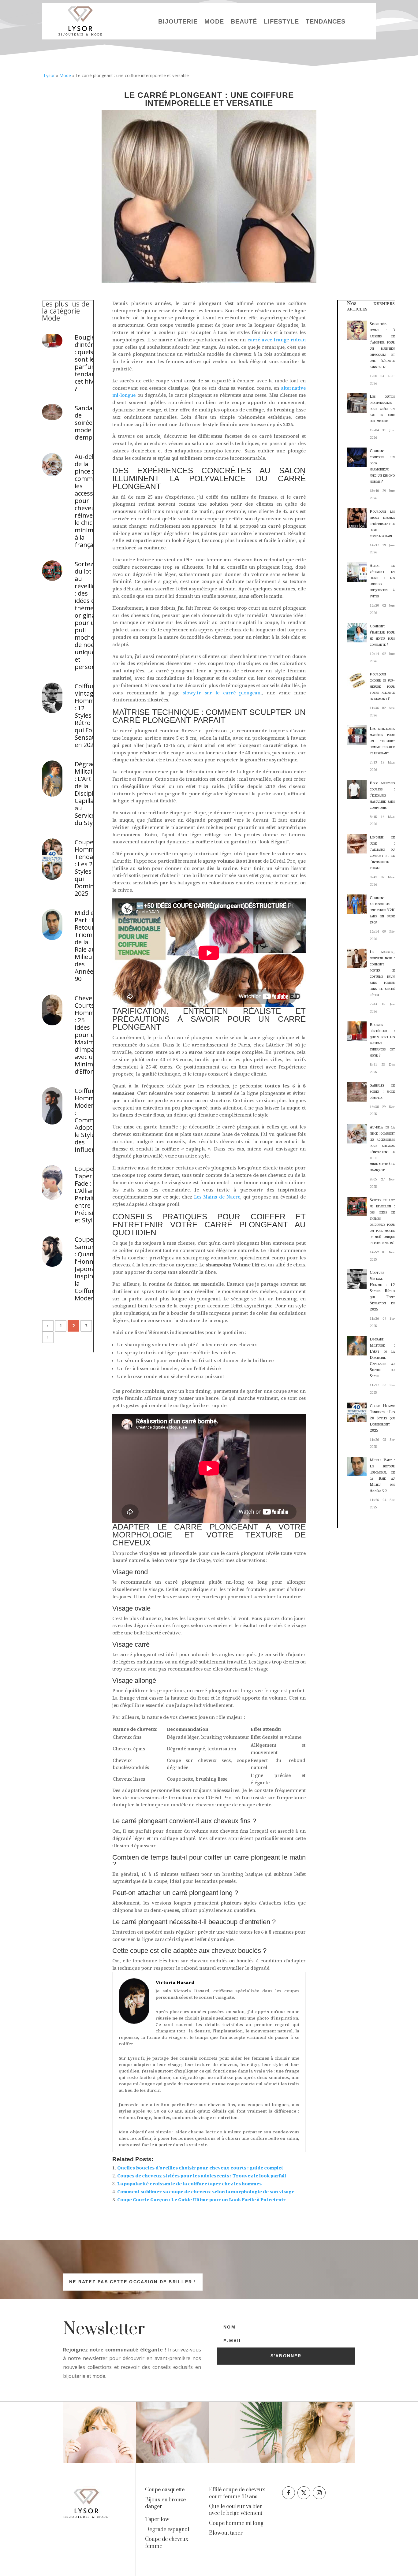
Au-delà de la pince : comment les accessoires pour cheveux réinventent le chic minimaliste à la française (87, 501)
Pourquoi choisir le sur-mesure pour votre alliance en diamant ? (382, 686)
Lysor (49, 75)
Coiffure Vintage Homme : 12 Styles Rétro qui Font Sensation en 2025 (87, 716)
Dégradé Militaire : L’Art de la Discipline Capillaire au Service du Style (87, 794)
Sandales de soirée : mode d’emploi (87, 423)
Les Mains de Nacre (217, 1197)
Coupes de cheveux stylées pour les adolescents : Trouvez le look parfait (202, 2176)
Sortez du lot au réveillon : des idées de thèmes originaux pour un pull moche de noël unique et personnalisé (87, 615)
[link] (165, 2490)
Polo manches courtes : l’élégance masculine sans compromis (382, 795)
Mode (214, 21)
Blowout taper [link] (226, 2533)
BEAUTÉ (244, 21)
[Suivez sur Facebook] (289, 2493)
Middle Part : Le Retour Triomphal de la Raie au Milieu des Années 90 (87, 946)
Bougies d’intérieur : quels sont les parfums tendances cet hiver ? (87, 363)
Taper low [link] (157, 2519)
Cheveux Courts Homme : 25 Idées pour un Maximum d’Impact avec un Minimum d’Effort (87, 1035)
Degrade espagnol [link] (167, 2530)
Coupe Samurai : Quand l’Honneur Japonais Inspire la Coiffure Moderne (87, 1269)
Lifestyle (281, 21)
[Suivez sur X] (304, 2493)
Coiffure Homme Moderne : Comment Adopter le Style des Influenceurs (87, 1120)
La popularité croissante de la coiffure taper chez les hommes (189, 2184)
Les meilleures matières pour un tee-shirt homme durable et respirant (382, 741)
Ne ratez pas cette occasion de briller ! (133, 2282)
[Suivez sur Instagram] (319, 2493)
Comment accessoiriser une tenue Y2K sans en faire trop (382, 910)
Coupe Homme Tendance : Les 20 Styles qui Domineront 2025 (87, 868)
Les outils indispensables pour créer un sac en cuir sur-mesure (382, 409)
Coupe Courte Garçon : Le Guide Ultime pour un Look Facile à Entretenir (202, 2200)
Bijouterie (178, 21)
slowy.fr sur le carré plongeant (222, 693)
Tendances (326, 21)
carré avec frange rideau (277, 340)
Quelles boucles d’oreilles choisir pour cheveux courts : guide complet (200, 2168)
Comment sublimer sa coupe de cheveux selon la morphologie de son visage (206, 2192)
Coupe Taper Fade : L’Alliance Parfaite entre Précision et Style (87, 1195)
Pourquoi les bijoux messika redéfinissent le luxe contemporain (382, 524)
